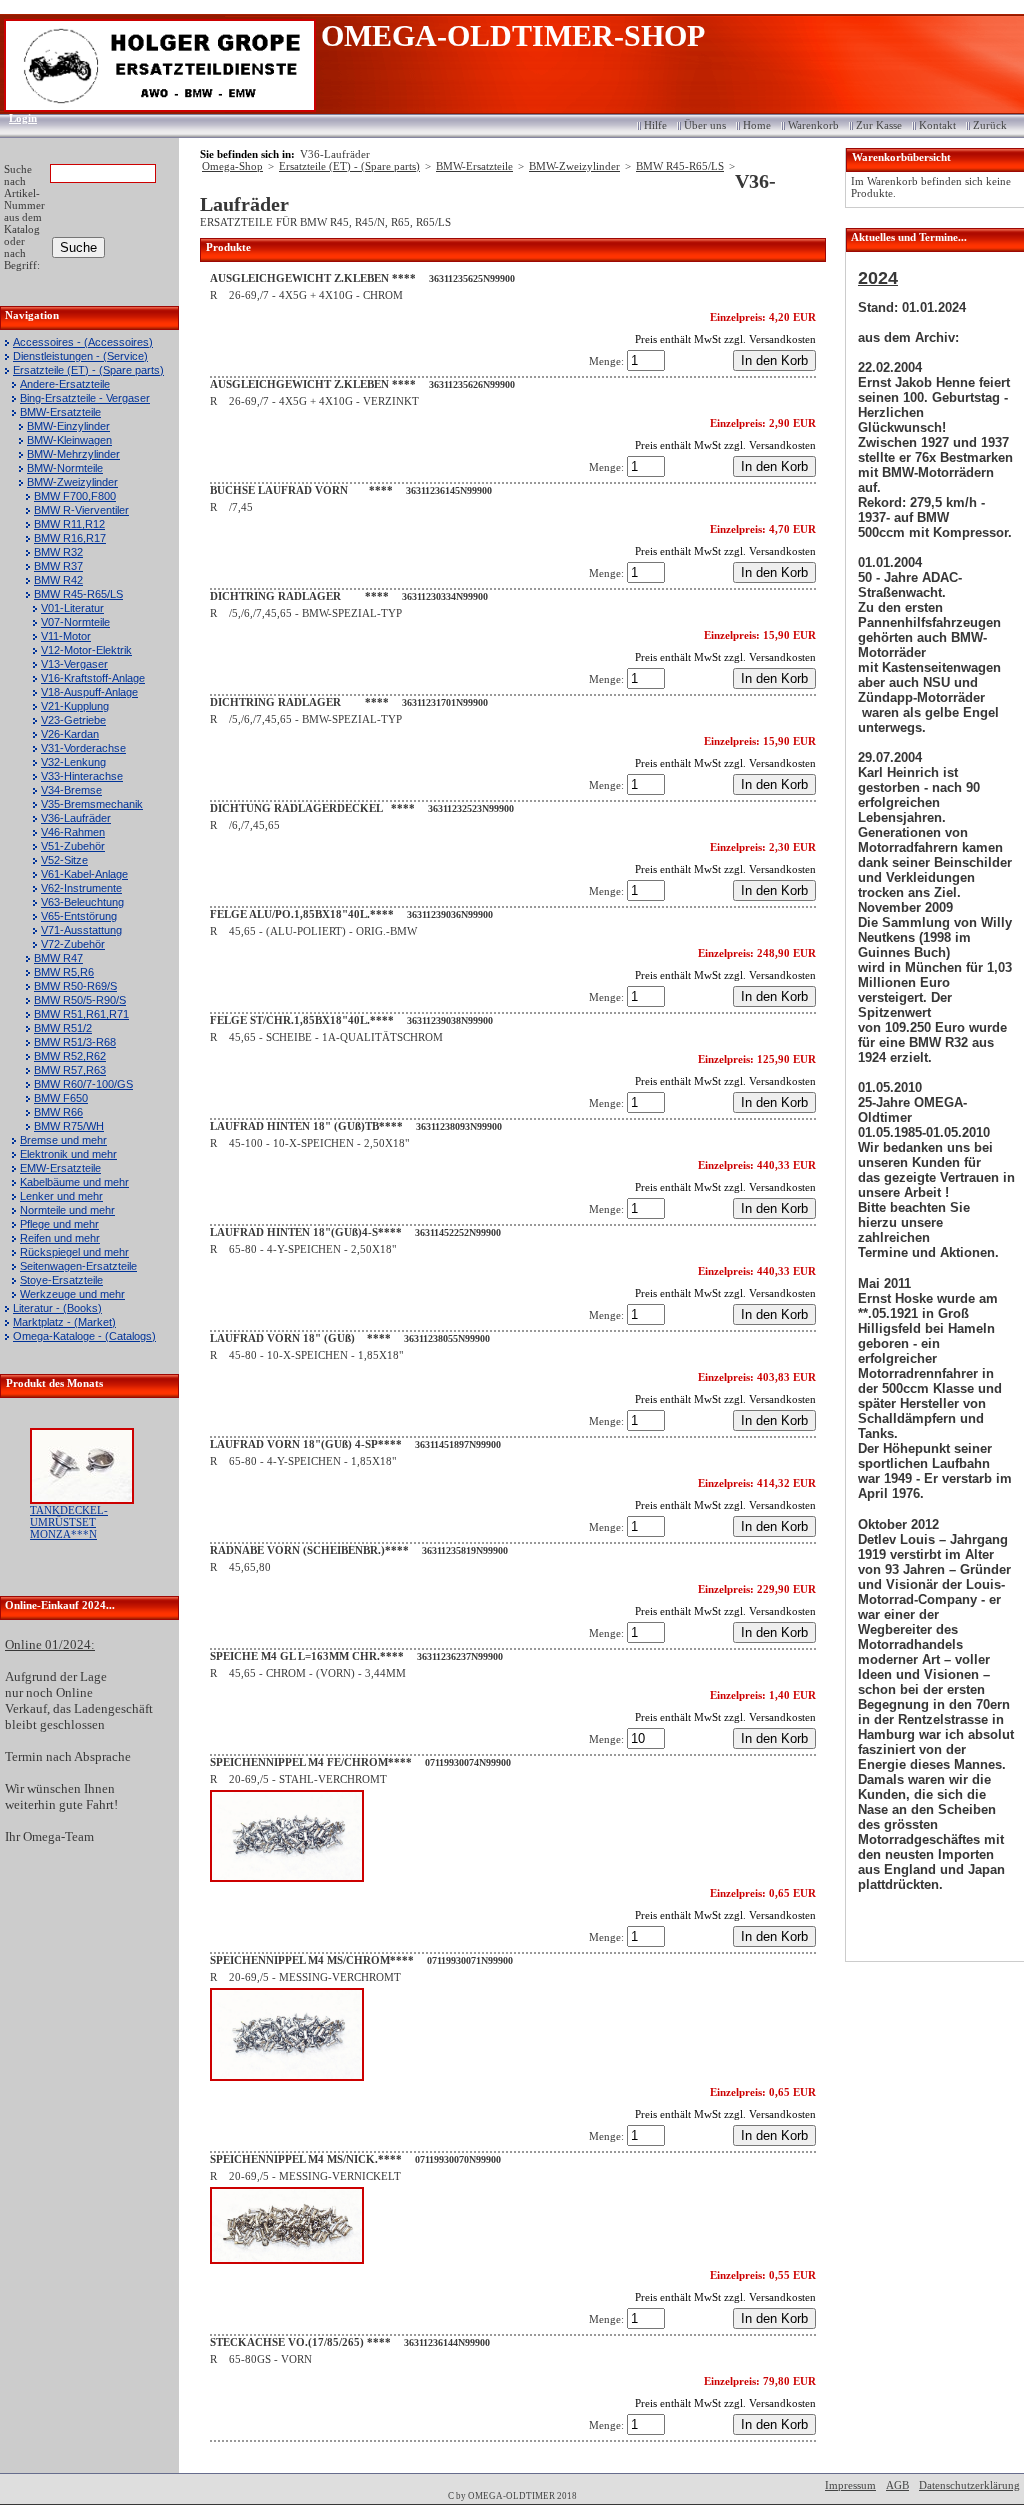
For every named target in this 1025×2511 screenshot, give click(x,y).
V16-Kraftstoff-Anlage (93, 678)
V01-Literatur (72, 608)
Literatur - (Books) (57, 1308)
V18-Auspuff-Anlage (89, 692)
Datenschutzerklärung (969, 2485)
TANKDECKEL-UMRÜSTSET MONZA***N (69, 1522)
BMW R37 (58, 566)
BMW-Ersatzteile (60, 412)
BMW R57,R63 (70, 1070)
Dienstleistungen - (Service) (80, 356)
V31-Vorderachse (83, 748)
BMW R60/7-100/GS (83, 1084)
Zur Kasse (879, 125)
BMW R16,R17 (70, 538)
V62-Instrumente (81, 888)
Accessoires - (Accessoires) (83, 342)
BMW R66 (58, 1112)
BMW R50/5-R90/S (80, 1000)
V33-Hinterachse (82, 776)
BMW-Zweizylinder (72, 482)
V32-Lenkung (73, 762)
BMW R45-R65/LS (78, 594)
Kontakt (937, 125)
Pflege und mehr (59, 1224)
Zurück (990, 125)
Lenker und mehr (61, 1196)
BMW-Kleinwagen (69, 440)
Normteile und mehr (67, 1210)
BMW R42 (58, 580)
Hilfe (655, 125)
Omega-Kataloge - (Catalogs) (84, 1336)
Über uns (705, 125)
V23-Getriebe (73, 720)
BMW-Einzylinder (68, 426)
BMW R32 (58, 552)
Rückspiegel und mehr (74, 1252)
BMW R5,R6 (64, 972)
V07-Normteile (75, 622)
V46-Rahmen (73, 832)
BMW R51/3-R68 (75, 1042)
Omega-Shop (232, 166)
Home (757, 125)
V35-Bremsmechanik (92, 804)
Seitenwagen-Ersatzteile (78, 1266)
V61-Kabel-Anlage (84, 874)
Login (16, 118)
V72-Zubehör (73, 944)
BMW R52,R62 (70, 1056)
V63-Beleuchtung (82, 902)
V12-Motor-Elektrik (86, 650)
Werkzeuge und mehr (72, 1294)
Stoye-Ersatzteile (61, 1280)
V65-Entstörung (79, 916)
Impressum (850, 2485)
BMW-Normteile (65, 468)
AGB (897, 2485)
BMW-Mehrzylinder (73, 454)
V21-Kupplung (75, 706)
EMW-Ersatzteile (60, 1168)
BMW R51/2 (63, 1028)
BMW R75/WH (69, 1126)
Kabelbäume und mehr (74, 1182)
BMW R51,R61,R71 (81, 1014)
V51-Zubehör (73, 846)
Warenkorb (813, 125)
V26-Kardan (70, 734)
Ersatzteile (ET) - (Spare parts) (88, 370)
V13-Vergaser (74, 664)
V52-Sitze (64, 860)
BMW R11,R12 (69, 524)
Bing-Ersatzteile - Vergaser (85, 398)
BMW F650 (61, 1098)
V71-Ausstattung (81, 930)
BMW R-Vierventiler (81, 510)
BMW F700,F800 (75, 496)
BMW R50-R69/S (75, 986)
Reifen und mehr (60, 1238)
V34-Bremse (71, 790)
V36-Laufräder (76, 818)
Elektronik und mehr (68, 1154)
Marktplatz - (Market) (64, 1322)
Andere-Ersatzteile (65, 384)
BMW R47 (58, 958)
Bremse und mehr (63, 1140)
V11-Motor (66, 636)
